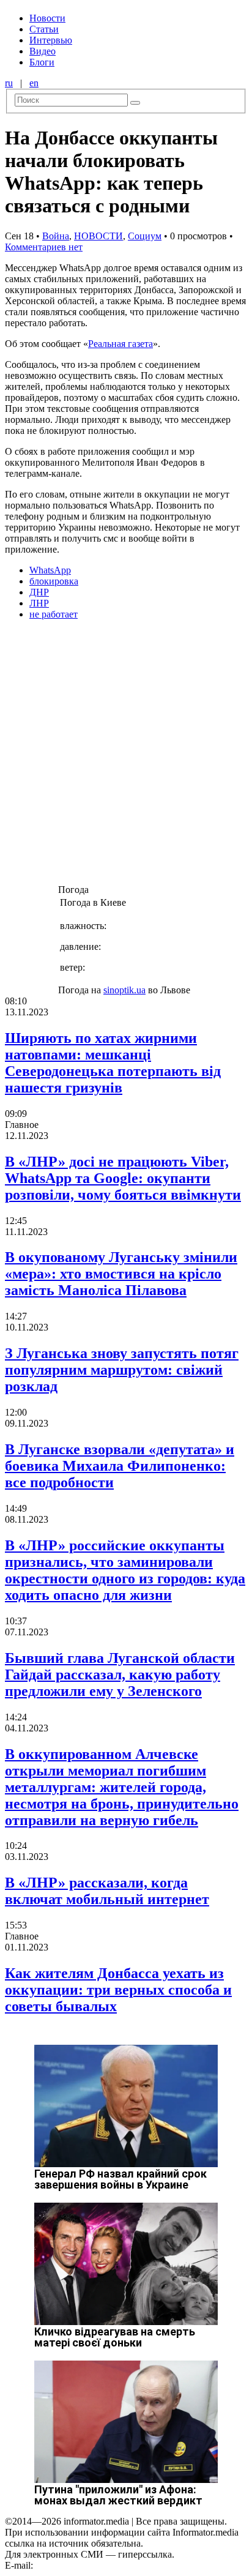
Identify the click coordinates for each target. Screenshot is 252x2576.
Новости (47, 18)
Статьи (44, 29)
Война (56, 236)
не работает (54, 614)
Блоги (42, 62)
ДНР (39, 592)
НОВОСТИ (98, 236)
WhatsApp (50, 570)
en (34, 83)
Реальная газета (120, 344)
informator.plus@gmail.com (89, 2565)
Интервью (51, 40)
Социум (145, 236)
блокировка (54, 581)
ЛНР (39, 603)
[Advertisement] (126, 756)
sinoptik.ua (124, 990)
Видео (43, 51)
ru (9, 83)
